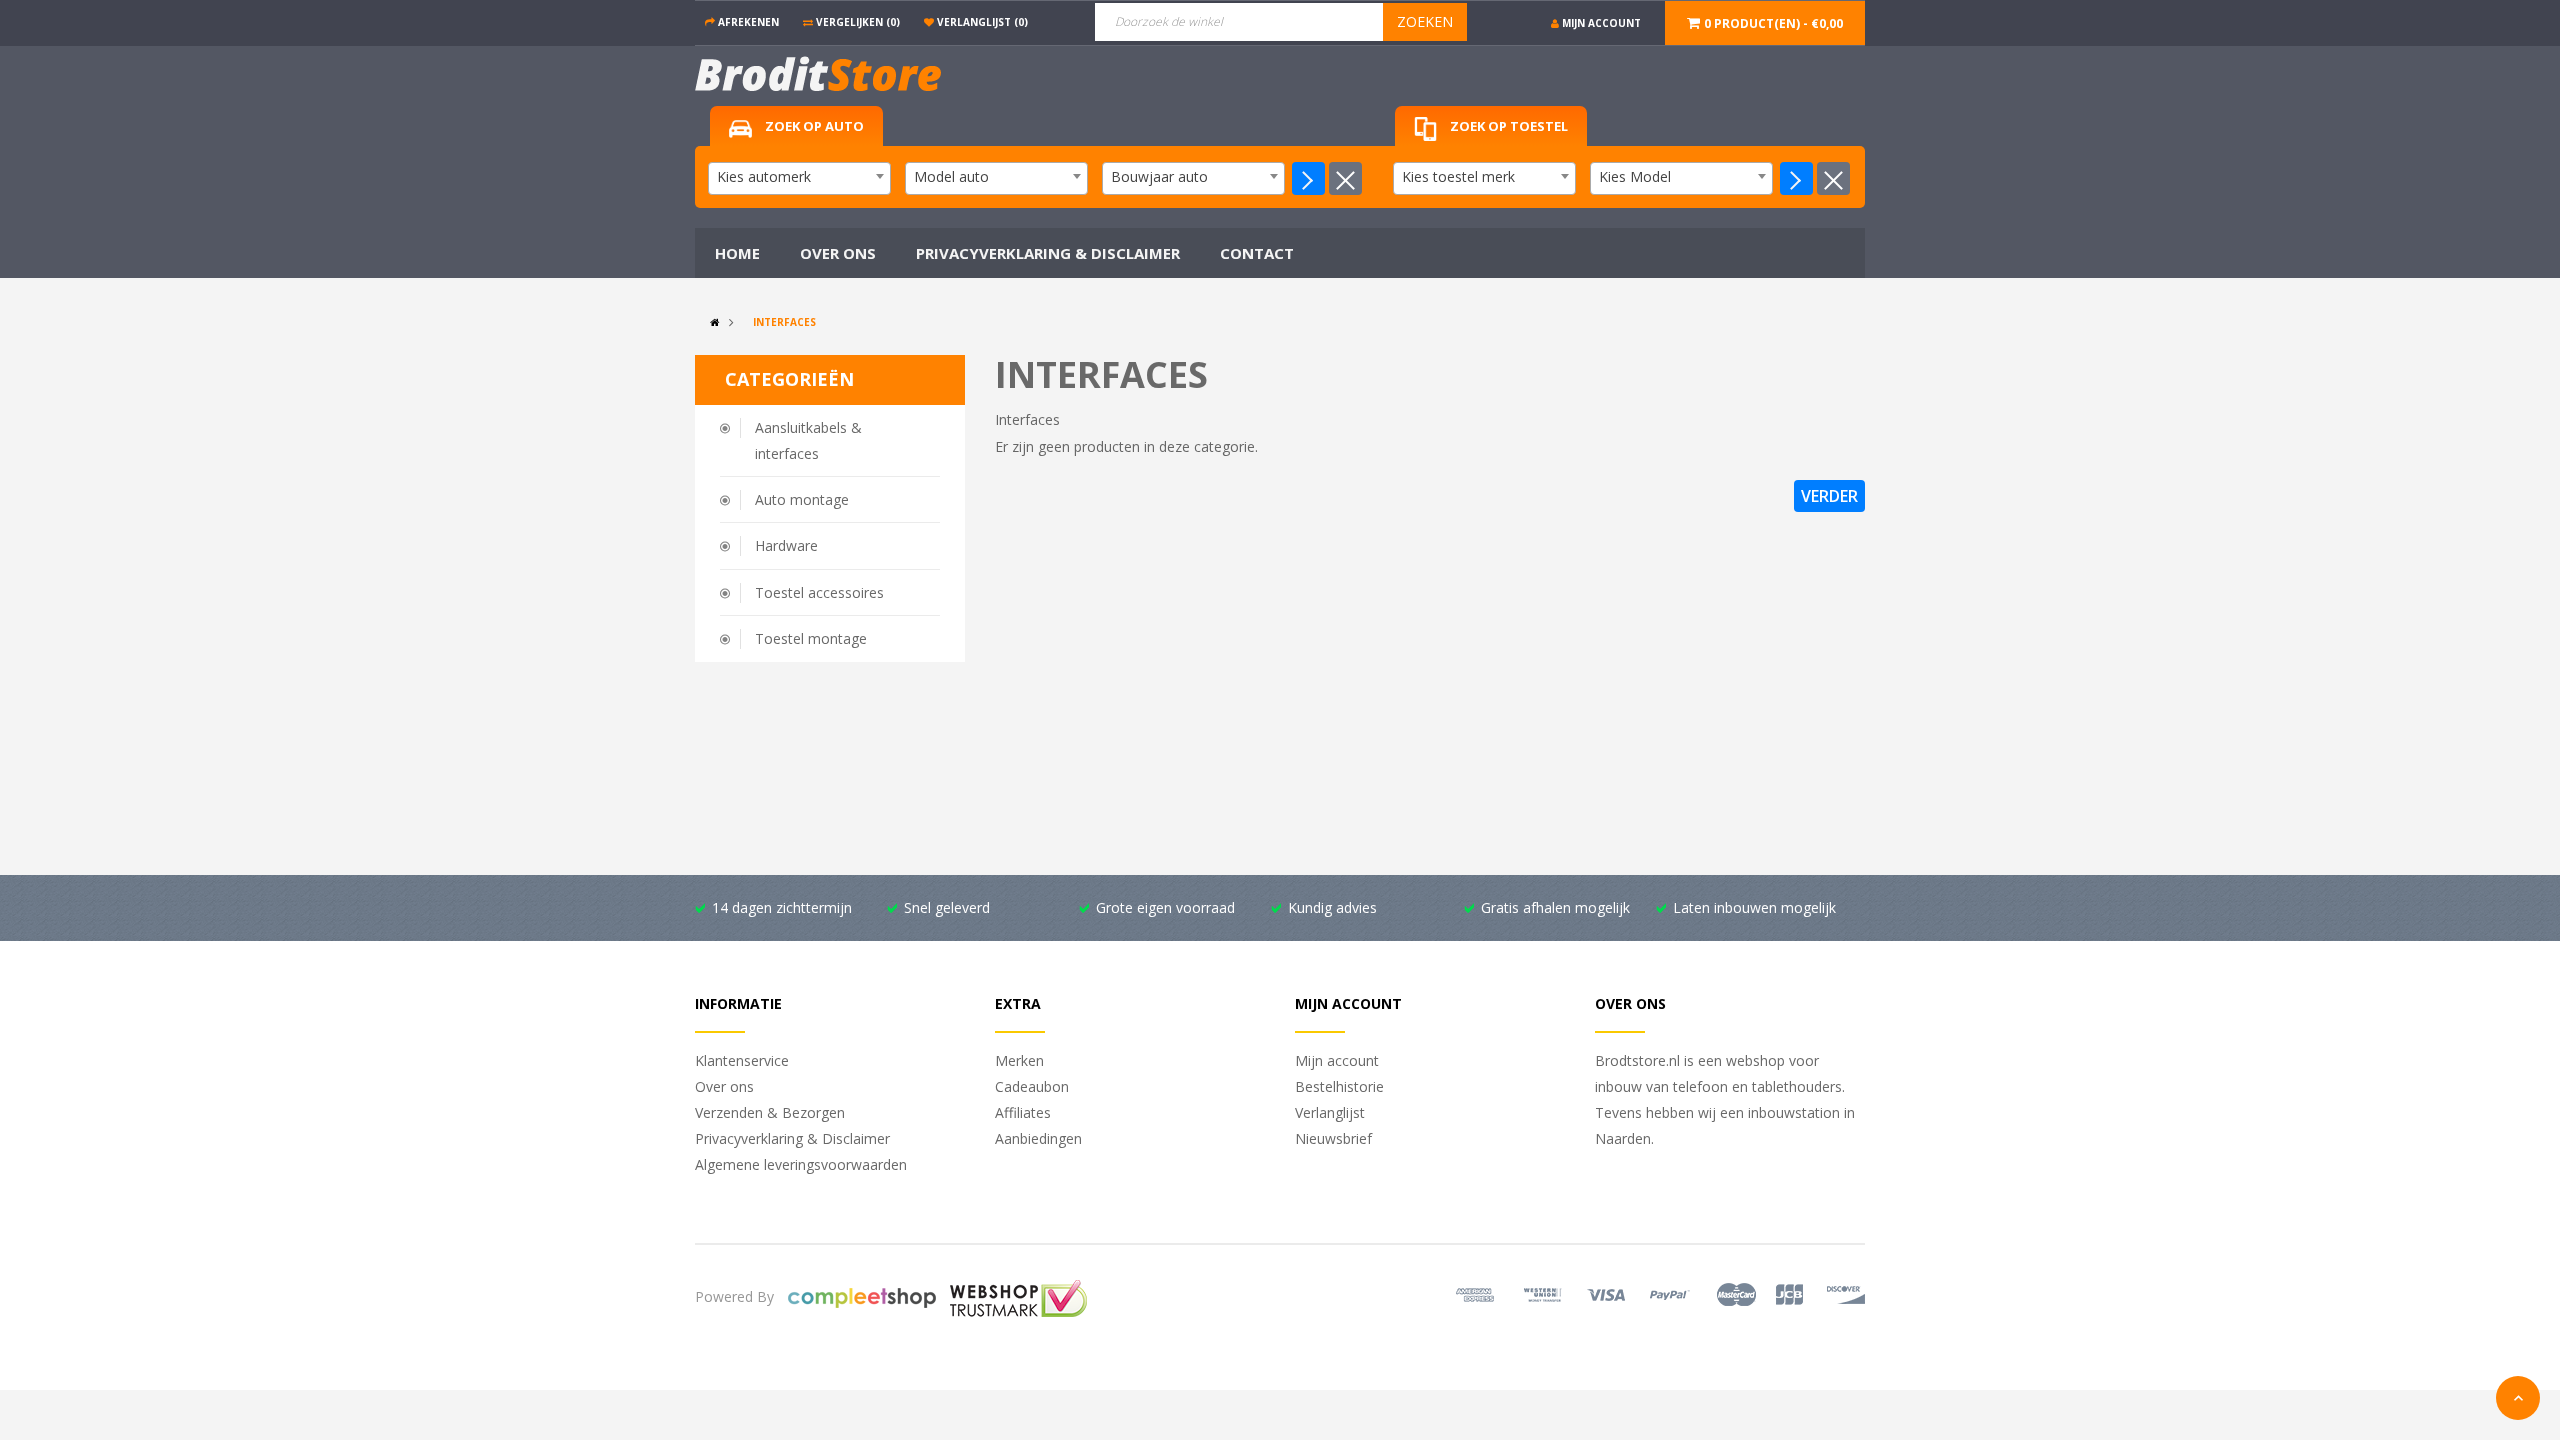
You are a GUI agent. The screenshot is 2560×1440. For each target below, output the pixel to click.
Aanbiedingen (1038, 1138)
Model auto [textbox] (951, 176)
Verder (1829, 496)
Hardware (786, 545)
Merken (1019, 1060)
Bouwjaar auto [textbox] (1159, 176)
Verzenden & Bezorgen (770, 1112)
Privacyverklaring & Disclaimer (792, 1138)
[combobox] (799, 178)
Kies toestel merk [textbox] (1458, 176)
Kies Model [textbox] (1635, 176)
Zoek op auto (813, 126)
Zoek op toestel (1507, 126)
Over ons (724, 1086)
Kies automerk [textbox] (764, 176)
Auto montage (802, 499)
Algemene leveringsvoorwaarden (801, 1164)
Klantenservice (742, 1060)
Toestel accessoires (819, 592)
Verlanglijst (1330, 1112)
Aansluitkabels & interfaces (808, 440)
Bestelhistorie (1339, 1086)
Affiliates (1023, 1112)
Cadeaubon (1032, 1086)
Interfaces (784, 322)
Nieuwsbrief (1333, 1138)
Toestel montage (811, 638)
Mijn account (1337, 1060)
